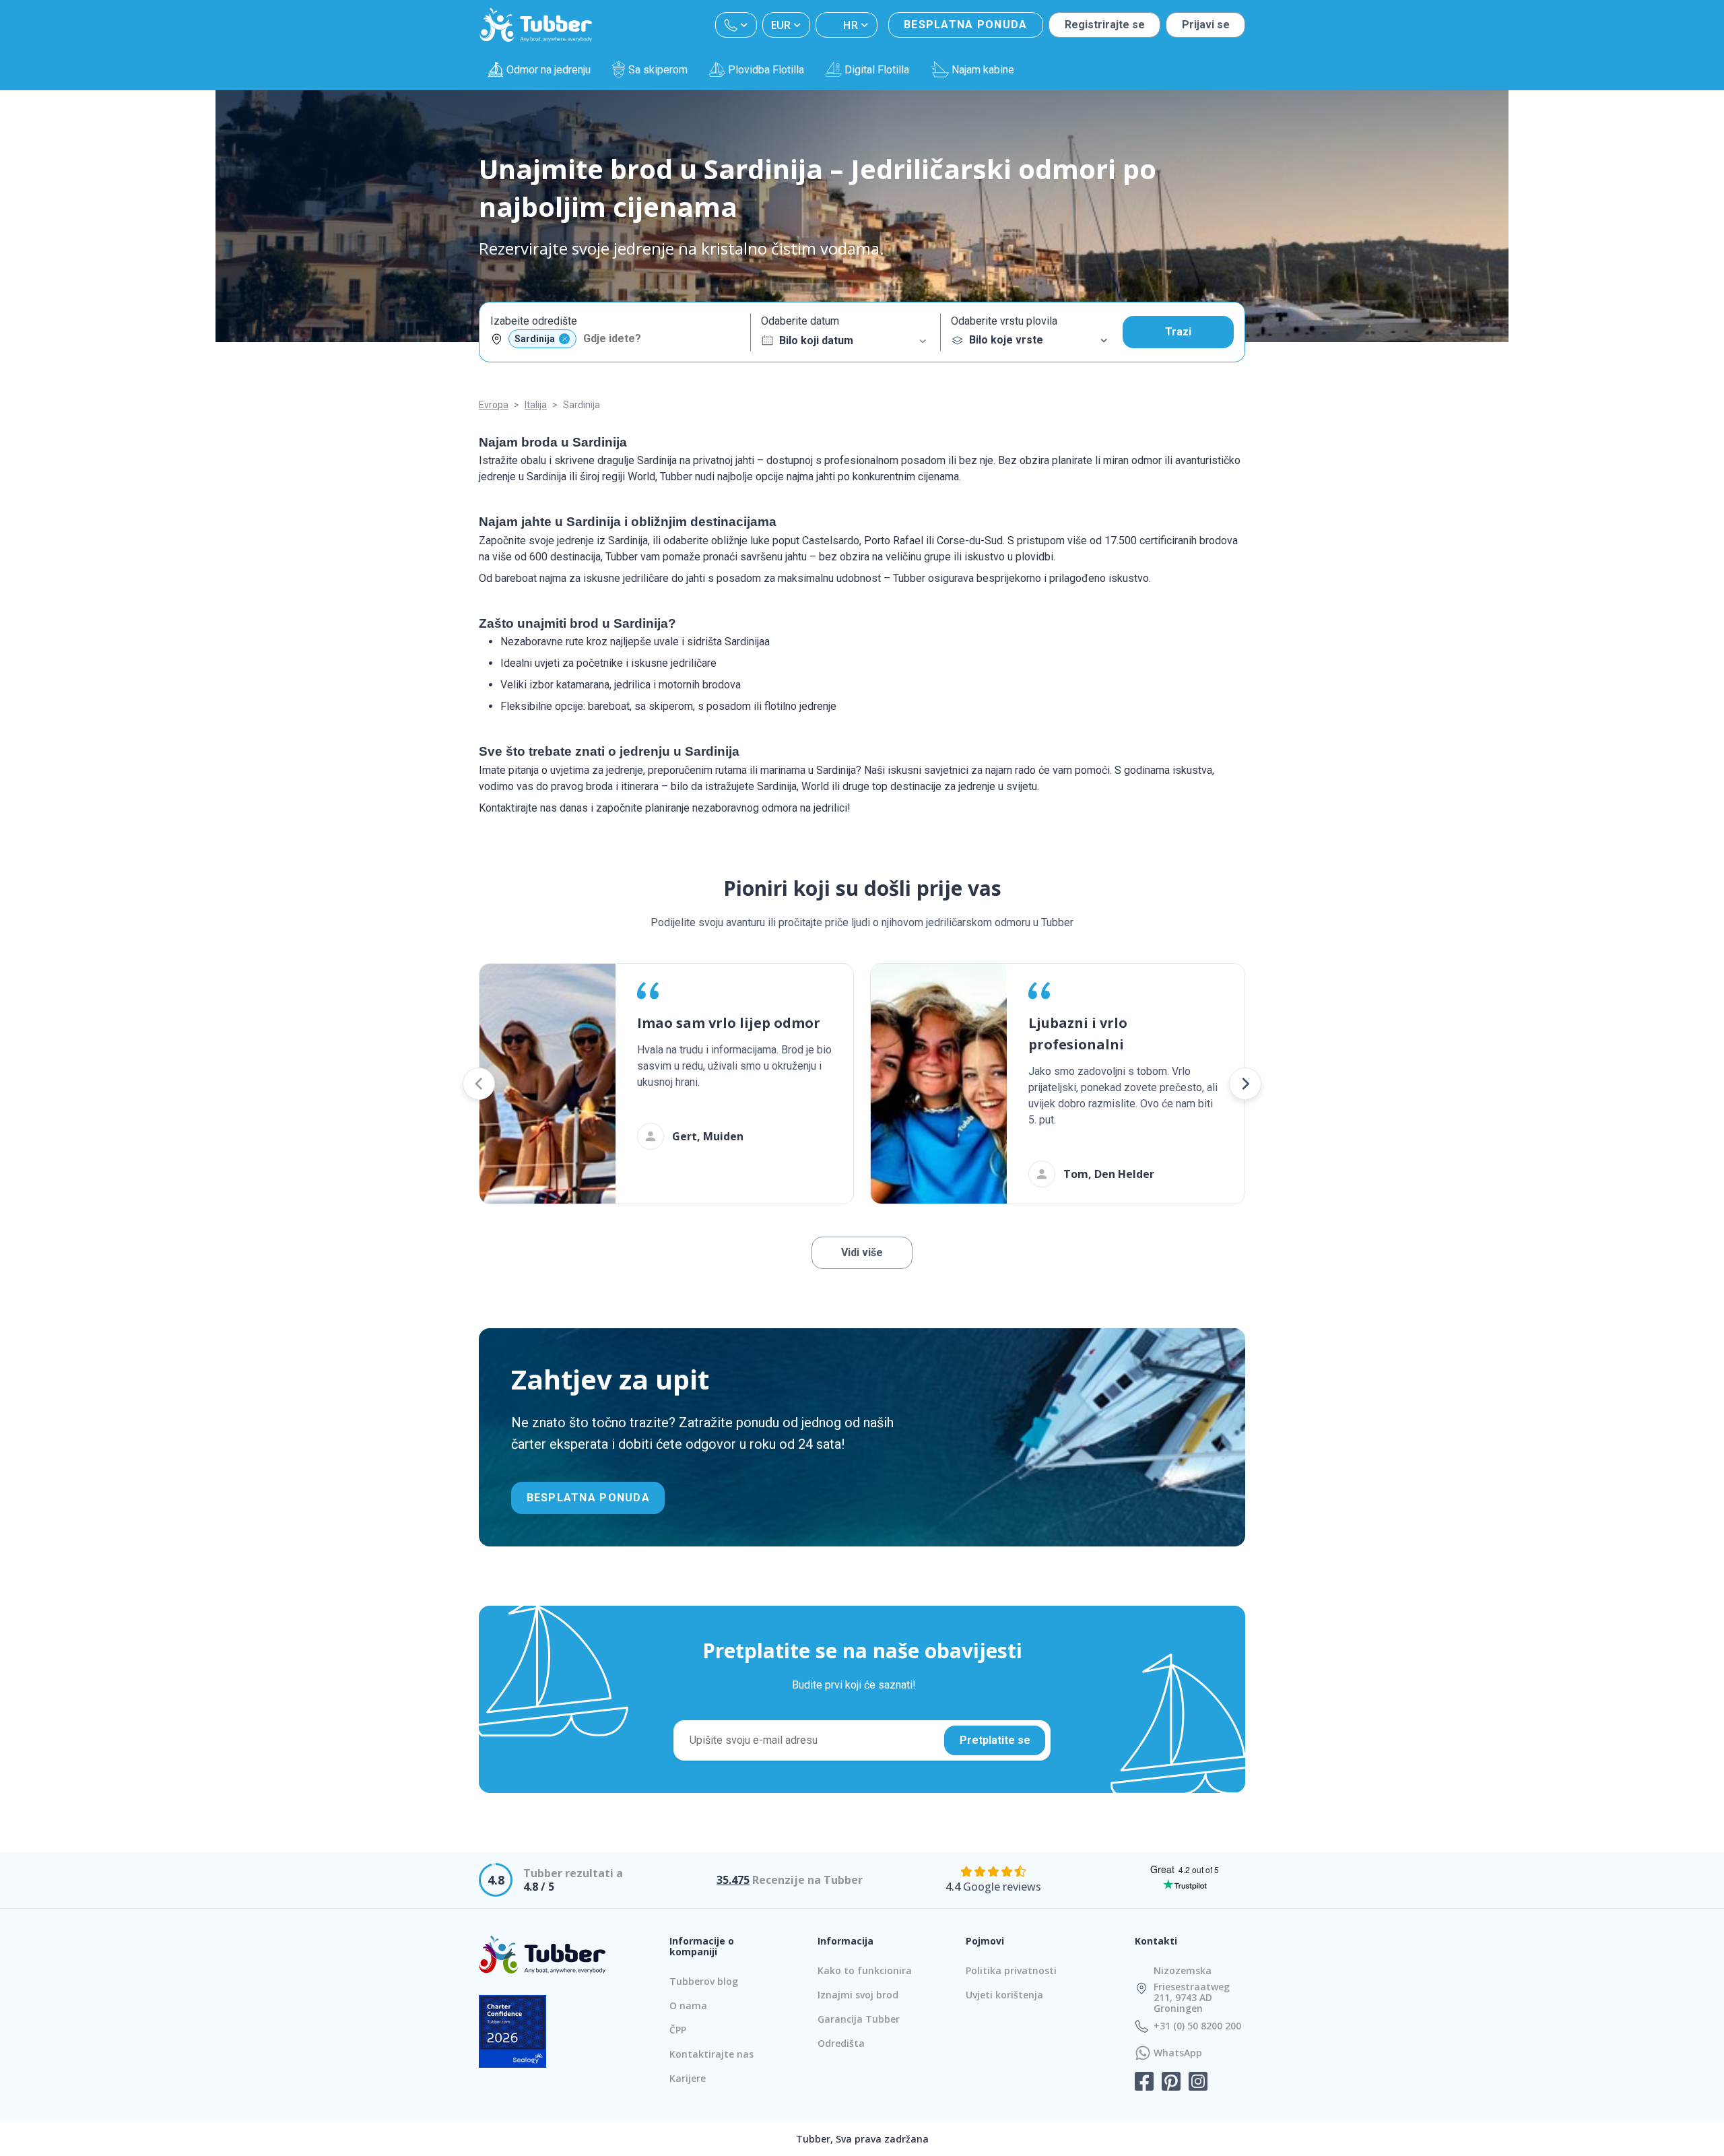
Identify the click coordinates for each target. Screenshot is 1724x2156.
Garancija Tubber (859, 2019)
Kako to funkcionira (865, 1970)
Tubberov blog (704, 1981)
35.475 (733, 1880)
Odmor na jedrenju (549, 70)
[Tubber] (536, 25)
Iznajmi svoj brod (858, 1995)
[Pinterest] (1171, 2083)
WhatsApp (1178, 2053)
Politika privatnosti (1011, 1970)
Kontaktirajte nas (711, 2054)
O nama (688, 2005)
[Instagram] (1198, 2083)
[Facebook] (1144, 2083)
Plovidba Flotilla (766, 70)
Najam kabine (983, 70)
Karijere (688, 2078)
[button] (479, 1084)
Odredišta (841, 2043)
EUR (781, 25)
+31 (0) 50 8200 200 (1197, 2026)
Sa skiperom (658, 70)
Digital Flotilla (877, 70)
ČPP (678, 2030)
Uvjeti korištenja (1004, 1995)
